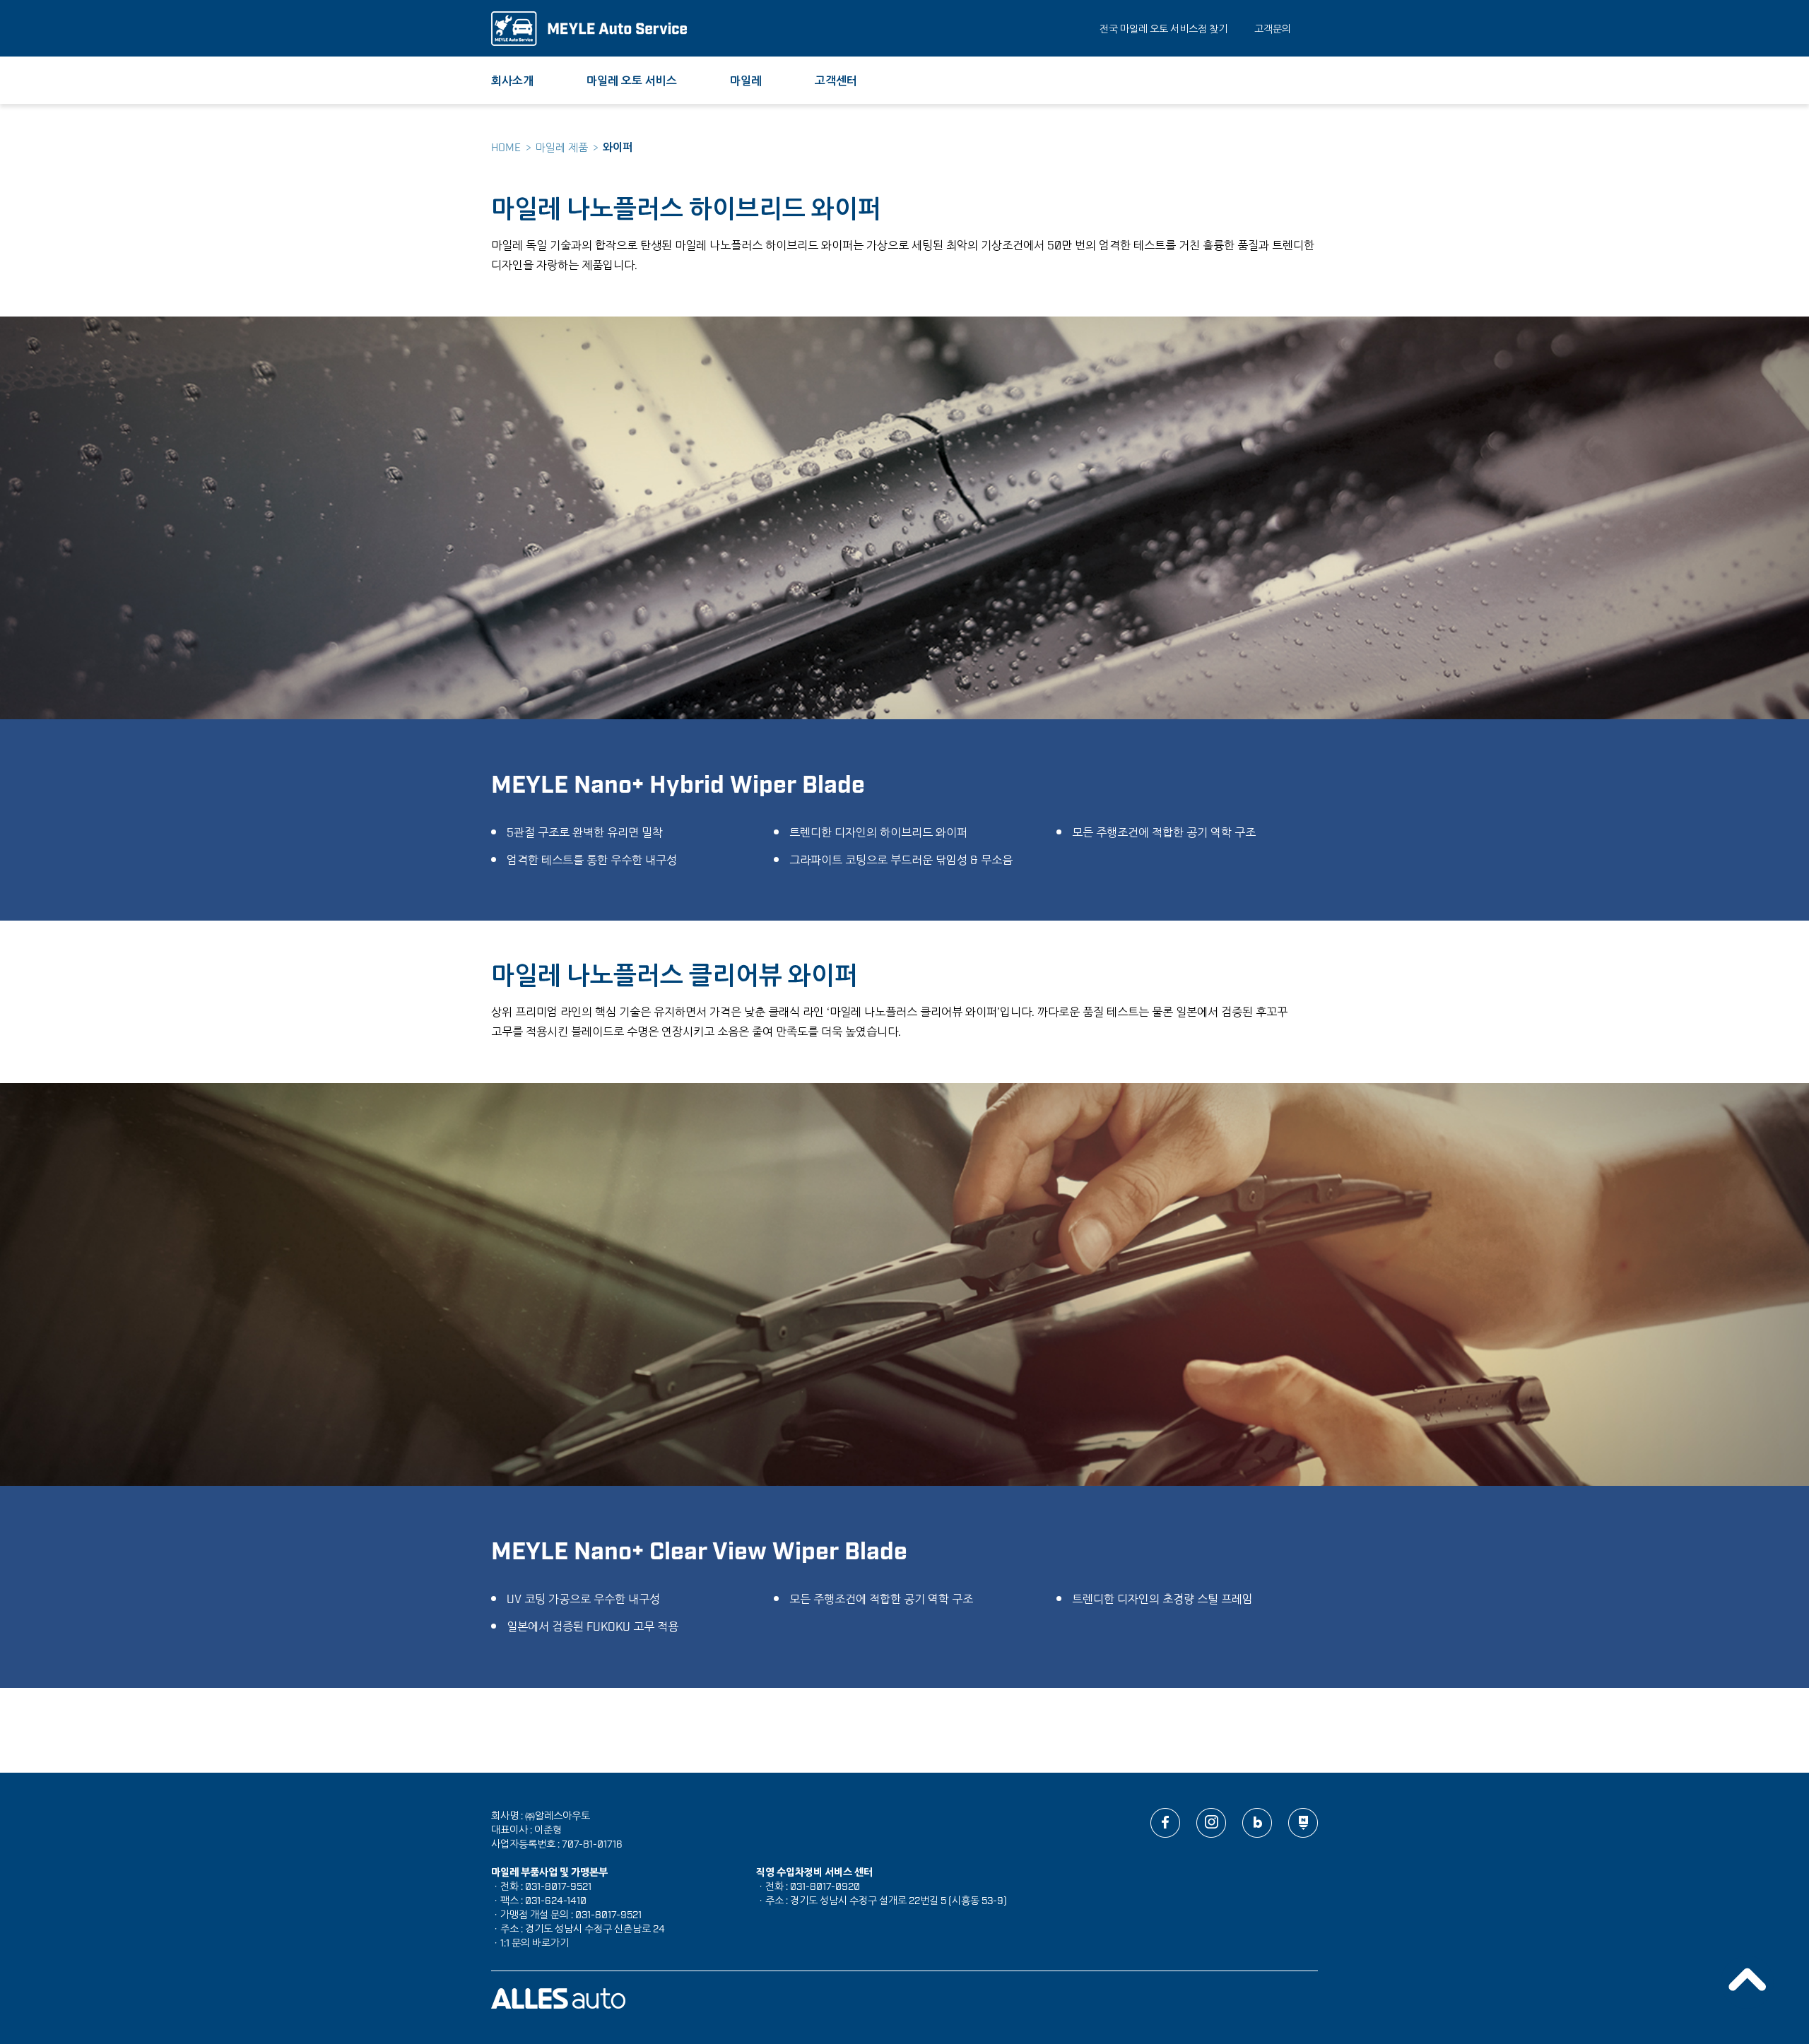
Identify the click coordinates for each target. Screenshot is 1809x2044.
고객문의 (1273, 28)
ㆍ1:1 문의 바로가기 (530, 1942)
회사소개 (512, 80)
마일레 (746, 80)
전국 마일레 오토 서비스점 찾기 (1163, 28)
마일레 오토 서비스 (632, 80)
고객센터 (836, 80)
